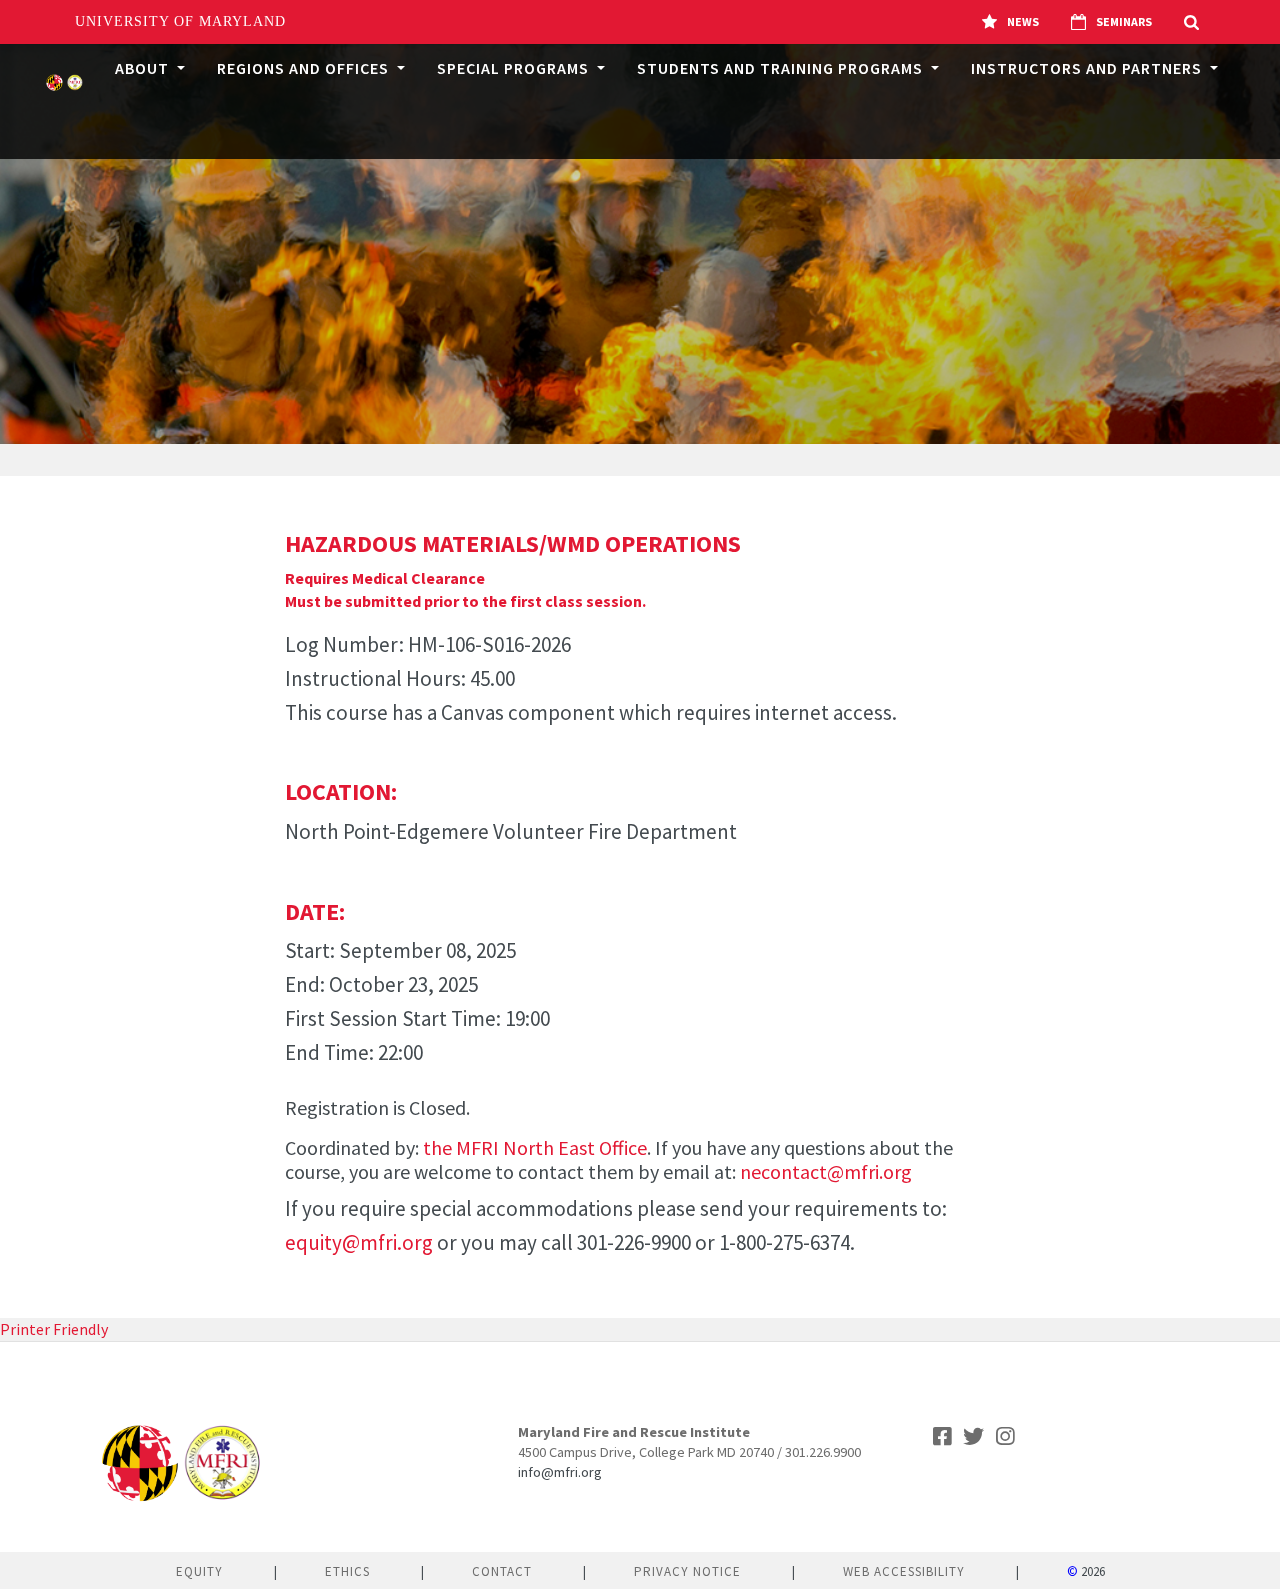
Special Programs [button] (515, 68)
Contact (502, 1571)
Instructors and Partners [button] (1088, 68)
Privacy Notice (687, 1571)
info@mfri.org (560, 1472)
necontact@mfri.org (826, 1171)
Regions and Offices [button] (305, 68)
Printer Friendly (54, 1329)
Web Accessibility (904, 1571)
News (1023, 21)
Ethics (347, 1571)
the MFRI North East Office (535, 1147)
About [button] (144, 68)
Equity (199, 1571)
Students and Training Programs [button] (782, 68)
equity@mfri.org (359, 1242)
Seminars (1124, 21)
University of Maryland (180, 21)
